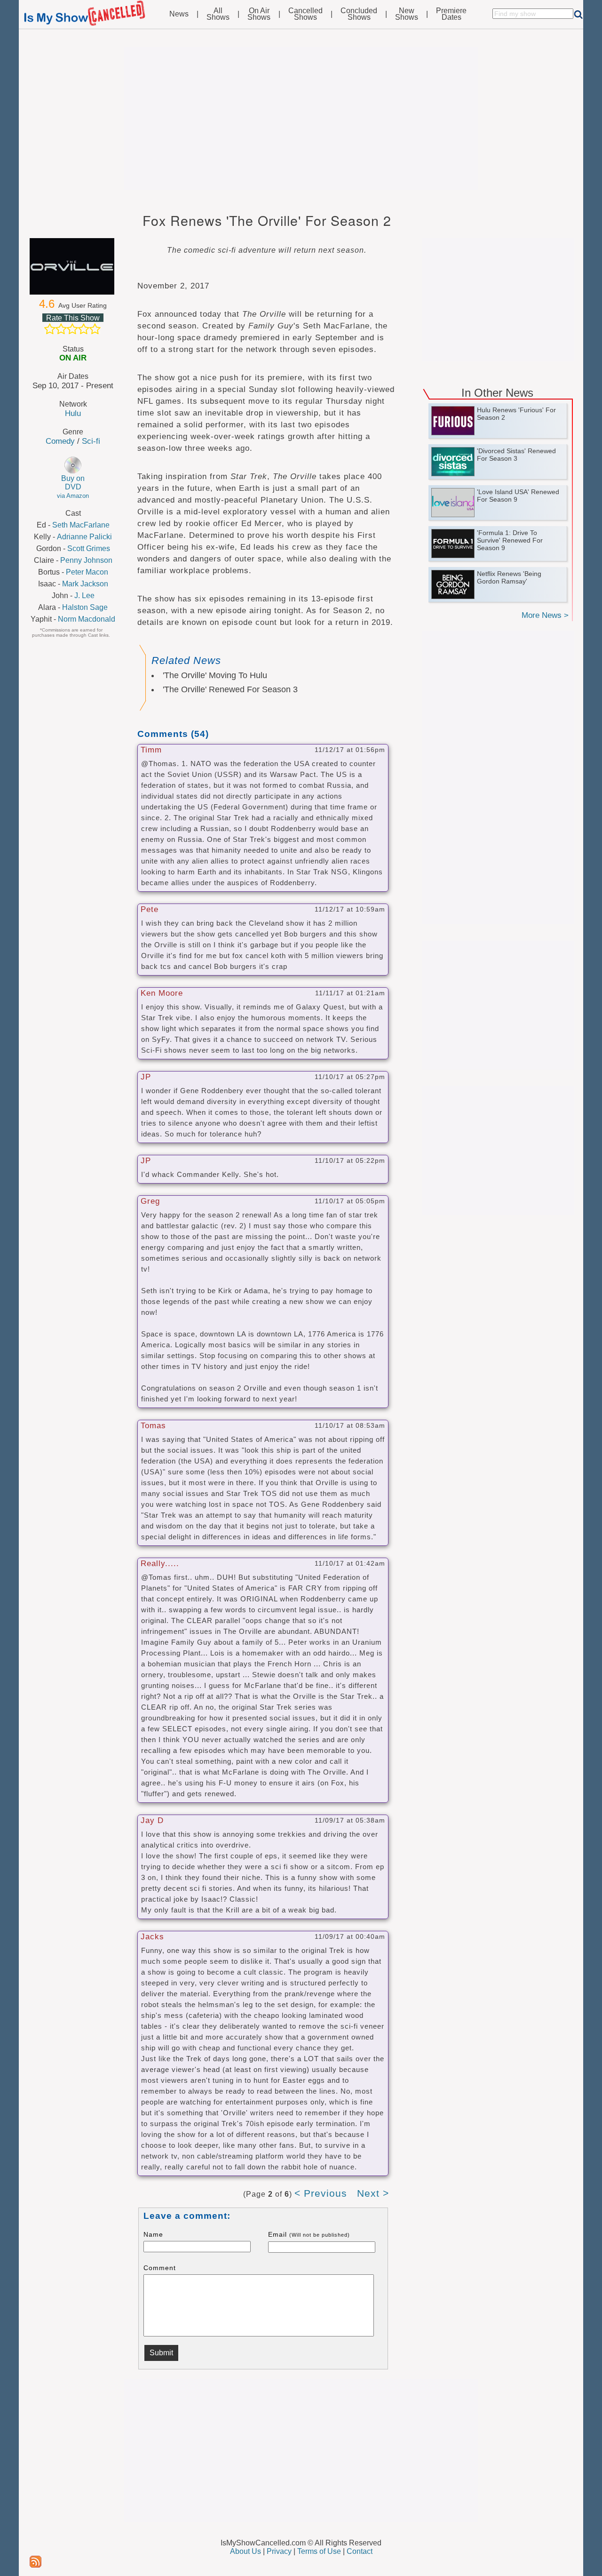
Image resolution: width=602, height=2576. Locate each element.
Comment (160, 2268)
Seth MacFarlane (81, 525)
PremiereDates (451, 14)
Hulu (73, 413)
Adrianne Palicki (84, 537)
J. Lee (84, 596)
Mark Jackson (85, 584)
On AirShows (259, 14)
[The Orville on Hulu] (73, 266)
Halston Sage (85, 607)
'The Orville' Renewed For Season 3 (230, 689)
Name (153, 2234)
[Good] (84, 329)
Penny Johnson (86, 560)
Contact (360, 2551)
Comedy (60, 441)
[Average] (72, 329)
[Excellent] (95, 329)
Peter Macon (87, 572)
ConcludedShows (359, 14)
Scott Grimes (89, 548)
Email (309, 2234)
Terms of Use (319, 2551)
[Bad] (50, 329)
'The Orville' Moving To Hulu (215, 675)
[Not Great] (61, 329)
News (179, 14)
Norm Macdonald (87, 619)
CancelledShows (305, 14)
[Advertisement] (301, 119)
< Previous (321, 2193)
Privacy (279, 2551)
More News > (545, 615)
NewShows (407, 14)
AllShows (218, 14)
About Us (246, 2551)
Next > (373, 2193)
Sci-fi (91, 441)
